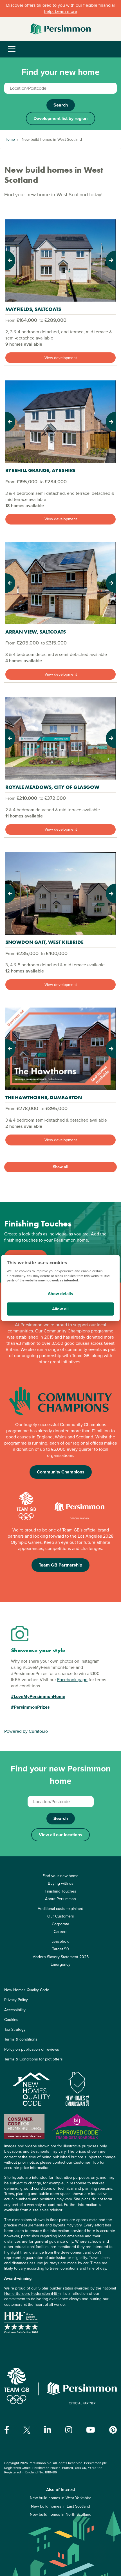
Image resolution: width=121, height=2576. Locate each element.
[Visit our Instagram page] (69, 2430)
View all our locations (60, 1835)
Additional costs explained (60, 1909)
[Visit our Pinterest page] (113, 2430)
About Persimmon (60, 1899)
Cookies (11, 2020)
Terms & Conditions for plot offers (33, 2059)
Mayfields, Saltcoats (33, 309)
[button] (14, 260)
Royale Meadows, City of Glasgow (52, 787)
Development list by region (60, 118)
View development (61, 358)
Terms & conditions (21, 2039)
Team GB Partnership (60, 1565)
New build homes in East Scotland (60, 2506)
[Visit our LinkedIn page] (48, 2430)
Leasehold (60, 1941)
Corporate (60, 1924)
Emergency (60, 1964)
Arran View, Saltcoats (36, 632)
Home (10, 139)
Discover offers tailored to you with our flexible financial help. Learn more (60, 8)
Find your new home (60, 1876)
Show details (60, 1294)
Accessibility (15, 2010)
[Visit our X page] (27, 2430)
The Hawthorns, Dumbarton (44, 1097)
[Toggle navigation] (12, 49)
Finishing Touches (60, 1891)
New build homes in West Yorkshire (61, 2498)
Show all (61, 1167)
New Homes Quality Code (27, 1990)
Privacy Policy (16, 2000)
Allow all (60, 1309)
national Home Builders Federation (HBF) (60, 2291)
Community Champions (61, 1472)
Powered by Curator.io (26, 1731)
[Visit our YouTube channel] (91, 2430)
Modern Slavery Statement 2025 (60, 1957)
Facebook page (72, 1680)
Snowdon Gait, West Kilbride (44, 942)
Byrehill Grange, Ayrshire (40, 470)
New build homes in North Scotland (61, 2514)
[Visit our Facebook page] (7, 2430)
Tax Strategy (15, 2029)
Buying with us (61, 1883)
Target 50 (60, 1949)
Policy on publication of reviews (32, 2049)
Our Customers (61, 1916)
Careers (61, 1932)
